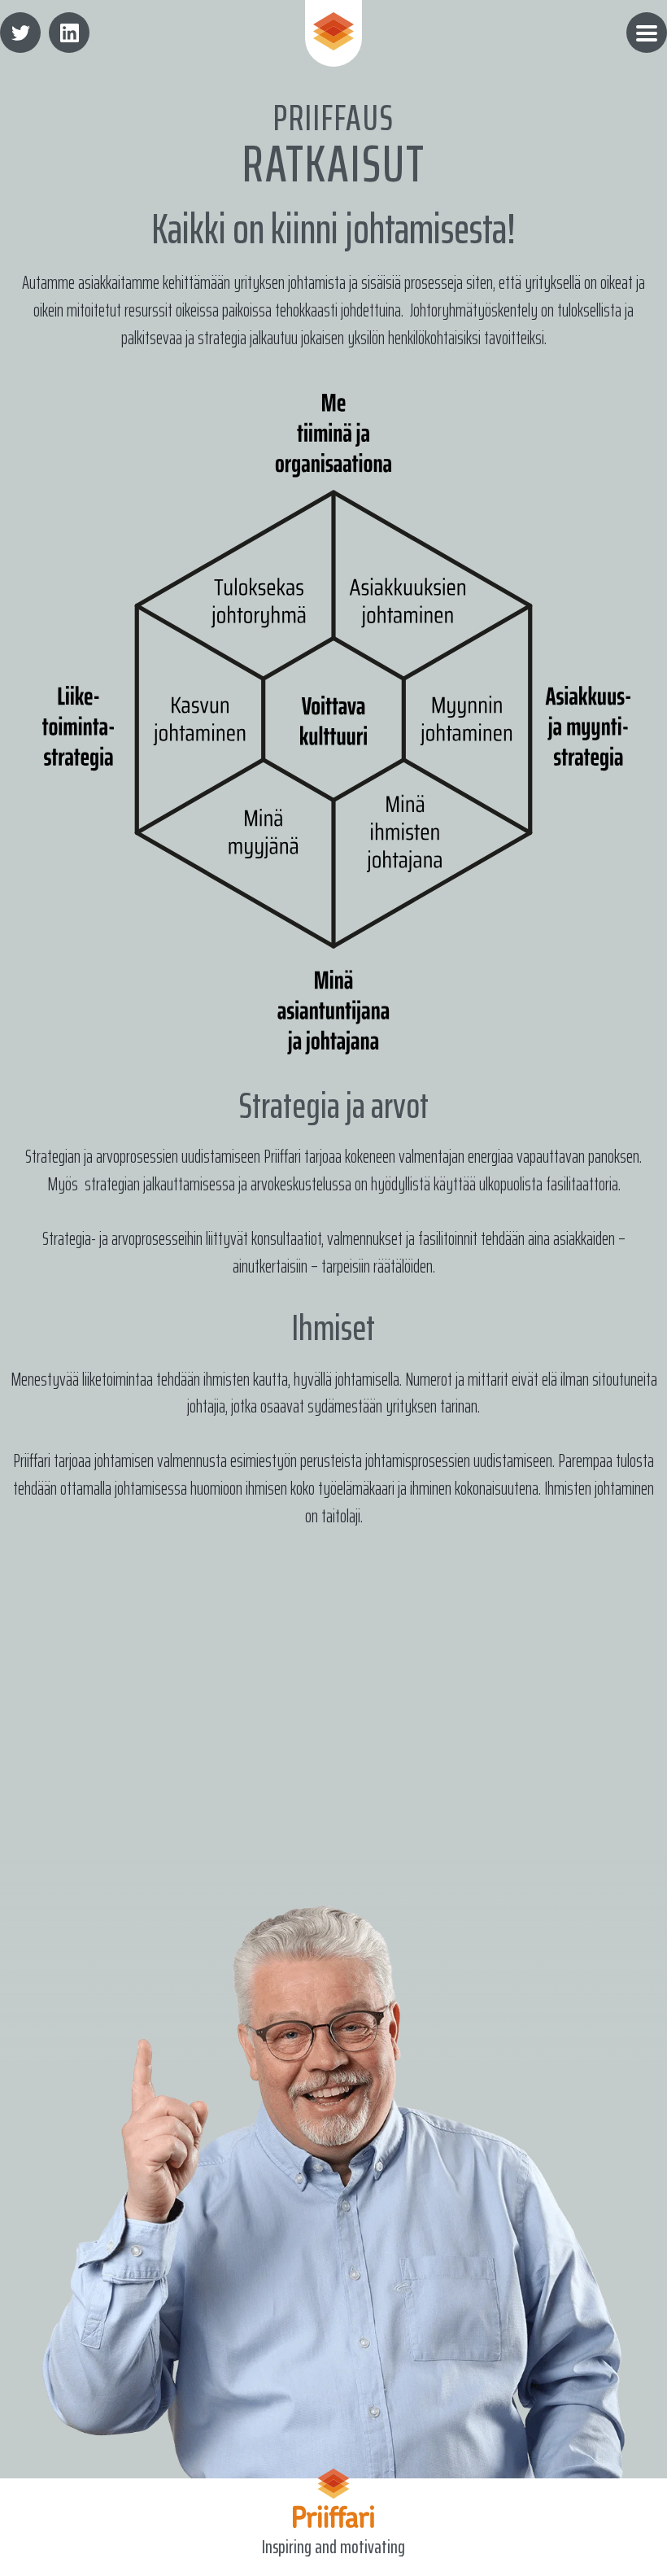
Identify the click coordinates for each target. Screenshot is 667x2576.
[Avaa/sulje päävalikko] (647, 33)
